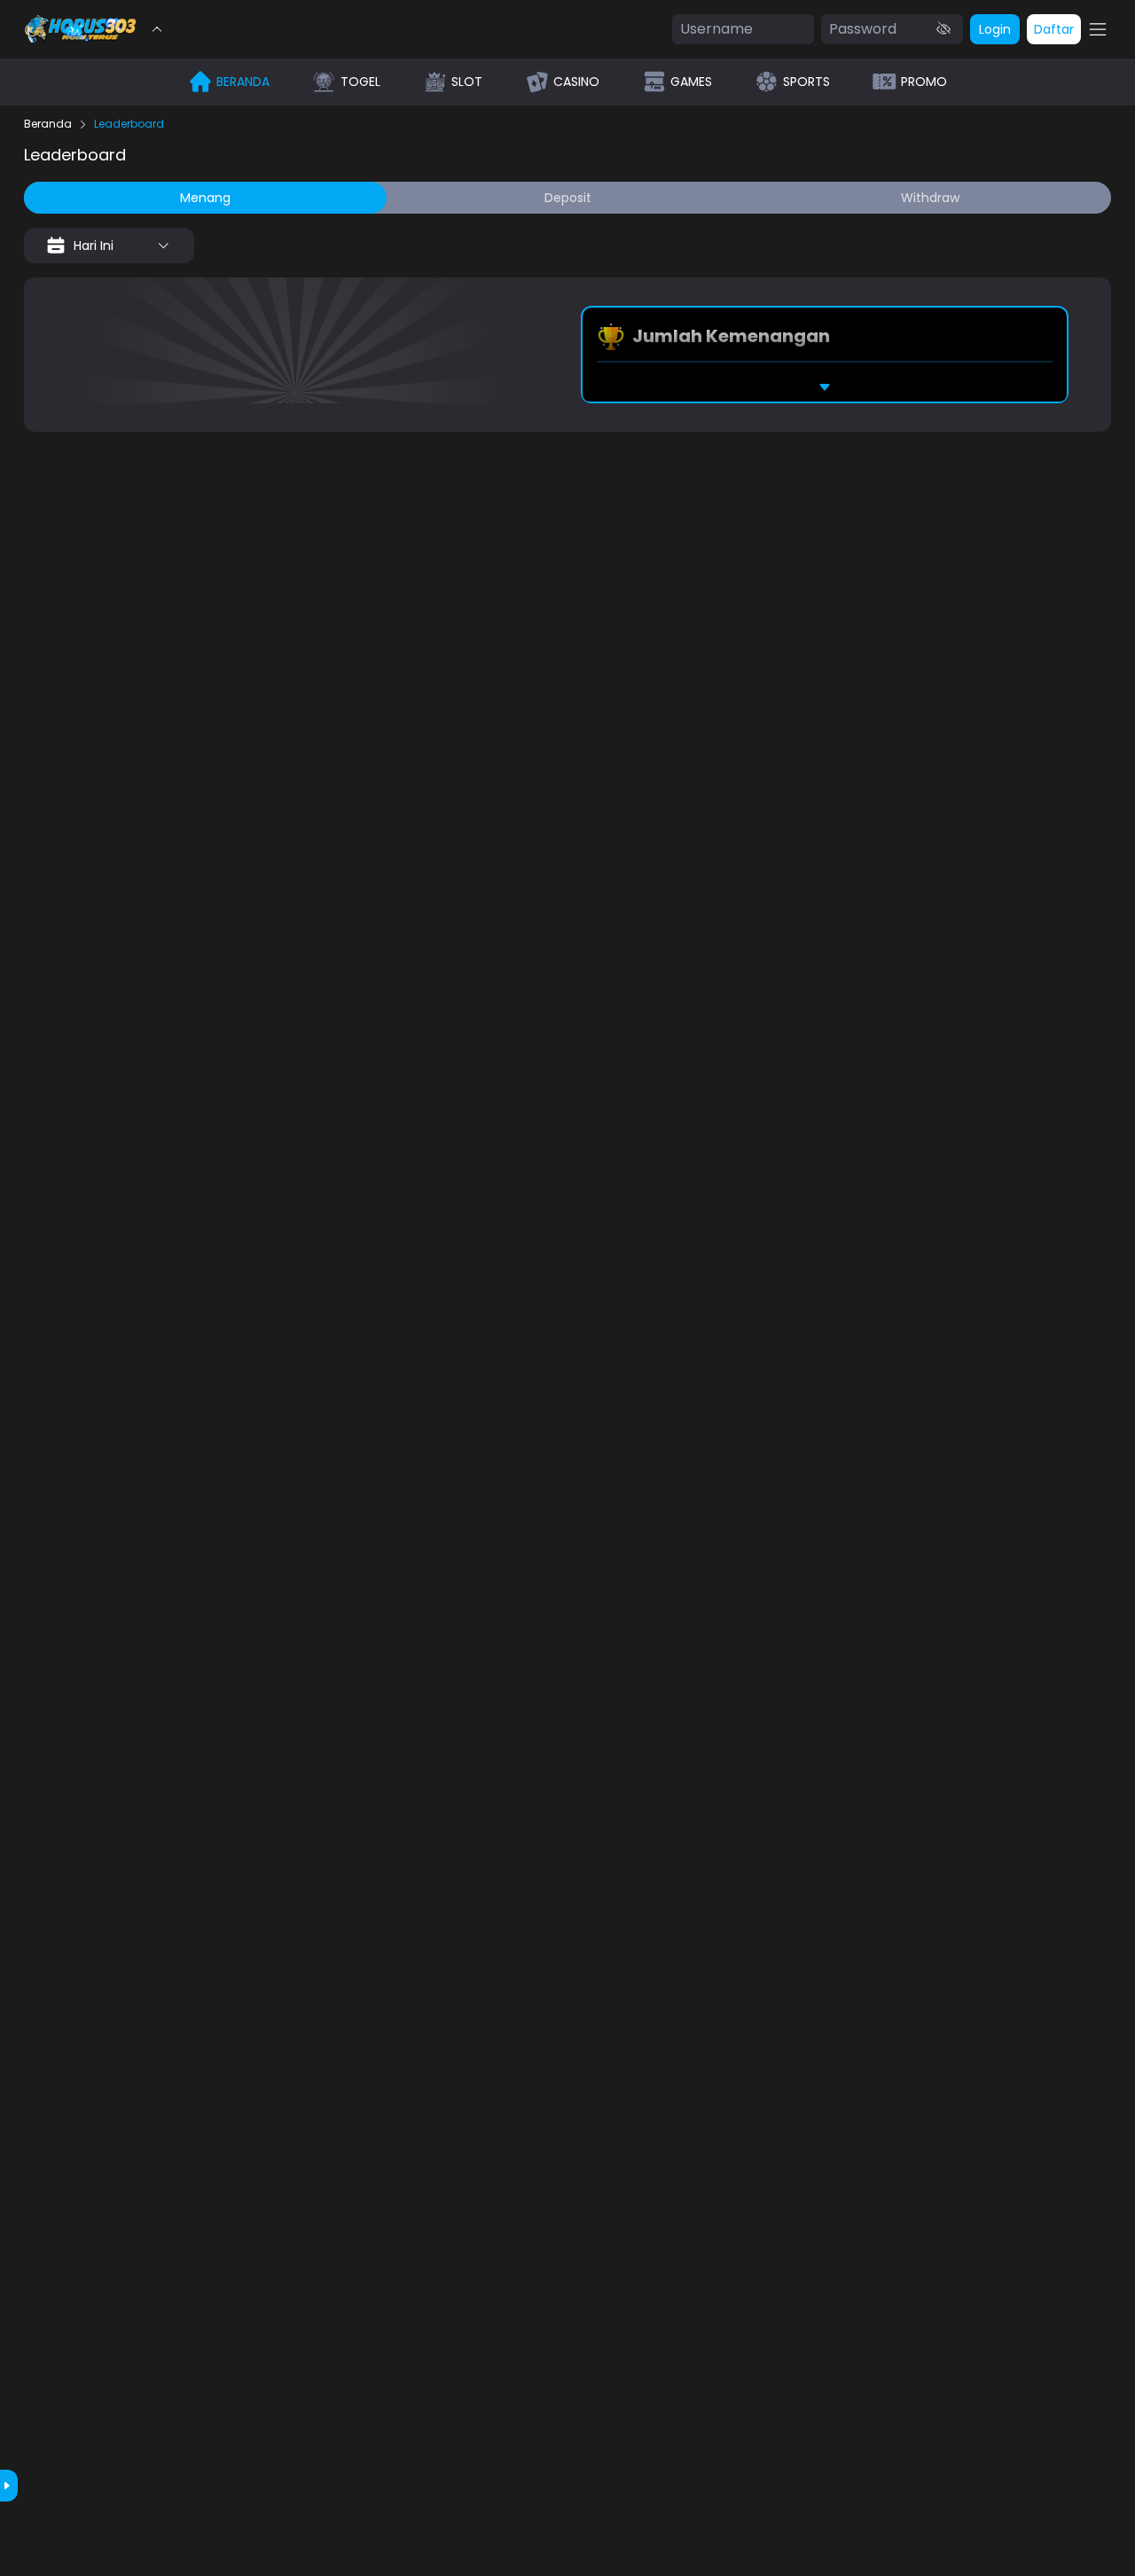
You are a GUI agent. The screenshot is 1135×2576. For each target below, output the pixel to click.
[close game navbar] (157, 29)
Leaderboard (129, 124)
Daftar (1054, 29)
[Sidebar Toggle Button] (1098, 29)
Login (995, 29)
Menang (205, 198)
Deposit (568, 198)
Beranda (48, 124)
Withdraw (930, 198)
